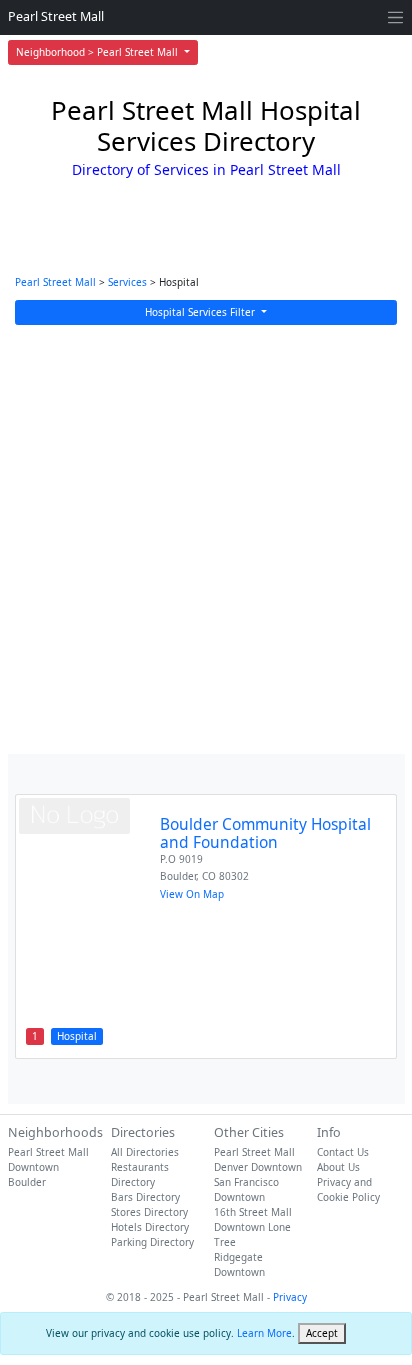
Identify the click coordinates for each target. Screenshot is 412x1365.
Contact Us (343, 1152)
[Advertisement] (206, 539)
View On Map (192, 894)
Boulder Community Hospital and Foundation (265, 833)
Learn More (264, 1333)
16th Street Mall (253, 1212)
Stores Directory (149, 1212)
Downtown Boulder (33, 1174)
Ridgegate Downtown (239, 1264)
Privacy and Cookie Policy (348, 1189)
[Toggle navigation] (395, 17)
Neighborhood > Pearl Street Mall (98, 52)
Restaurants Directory (140, 1174)
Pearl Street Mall (56, 16)
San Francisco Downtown (246, 1189)
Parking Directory (152, 1242)
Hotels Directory (150, 1227)
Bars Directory (145, 1197)
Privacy (290, 1297)
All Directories (145, 1152)
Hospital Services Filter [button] (201, 312)
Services (127, 282)
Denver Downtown (258, 1167)
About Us (338, 1167)
